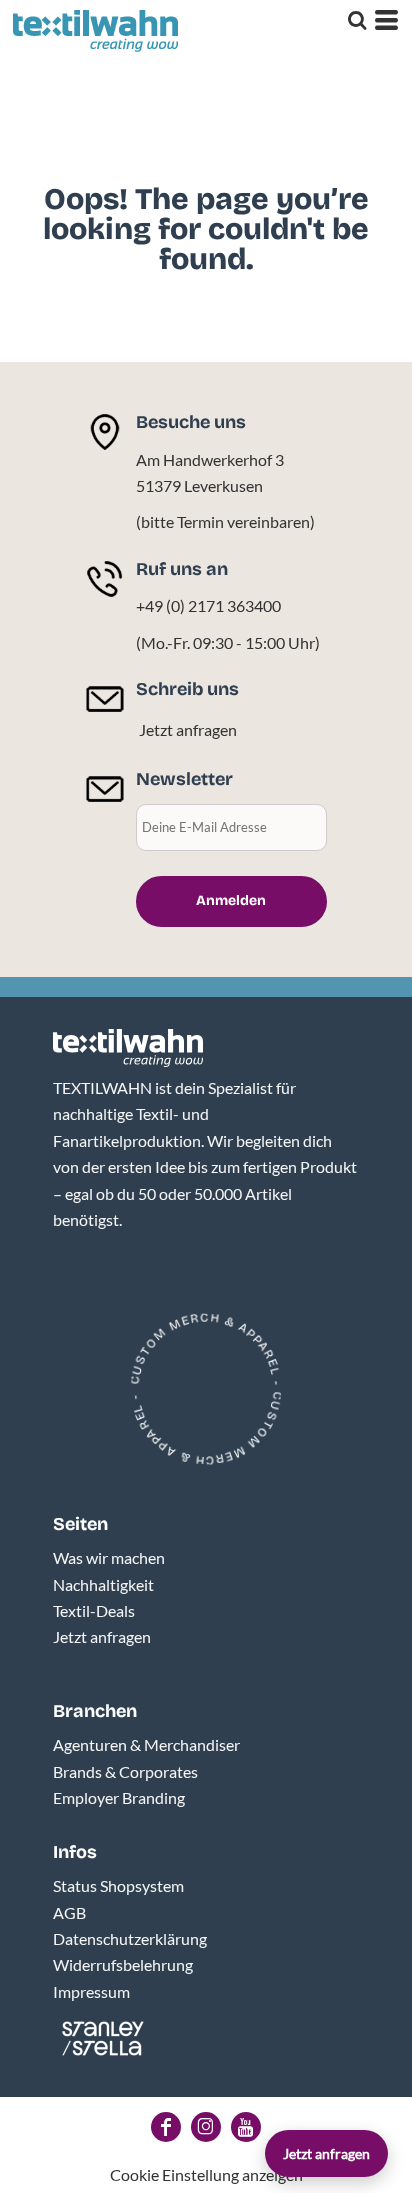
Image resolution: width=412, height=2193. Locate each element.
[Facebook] (166, 2127)
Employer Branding (119, 1797)
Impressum (91, 1991)
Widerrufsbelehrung (123, 1964)
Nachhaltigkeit (103, 1584)
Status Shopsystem (118, 1885)
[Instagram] (206, 2127)
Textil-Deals (94, 1610)
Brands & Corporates (125, 1771)
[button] (128, 1048)
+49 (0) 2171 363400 (208, 605)
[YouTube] (246, 2127)
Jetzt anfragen (188, 729)
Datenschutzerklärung (130, 1938)
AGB (69, 1912)
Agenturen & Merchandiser (146, 1744)
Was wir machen (109, 1557)
